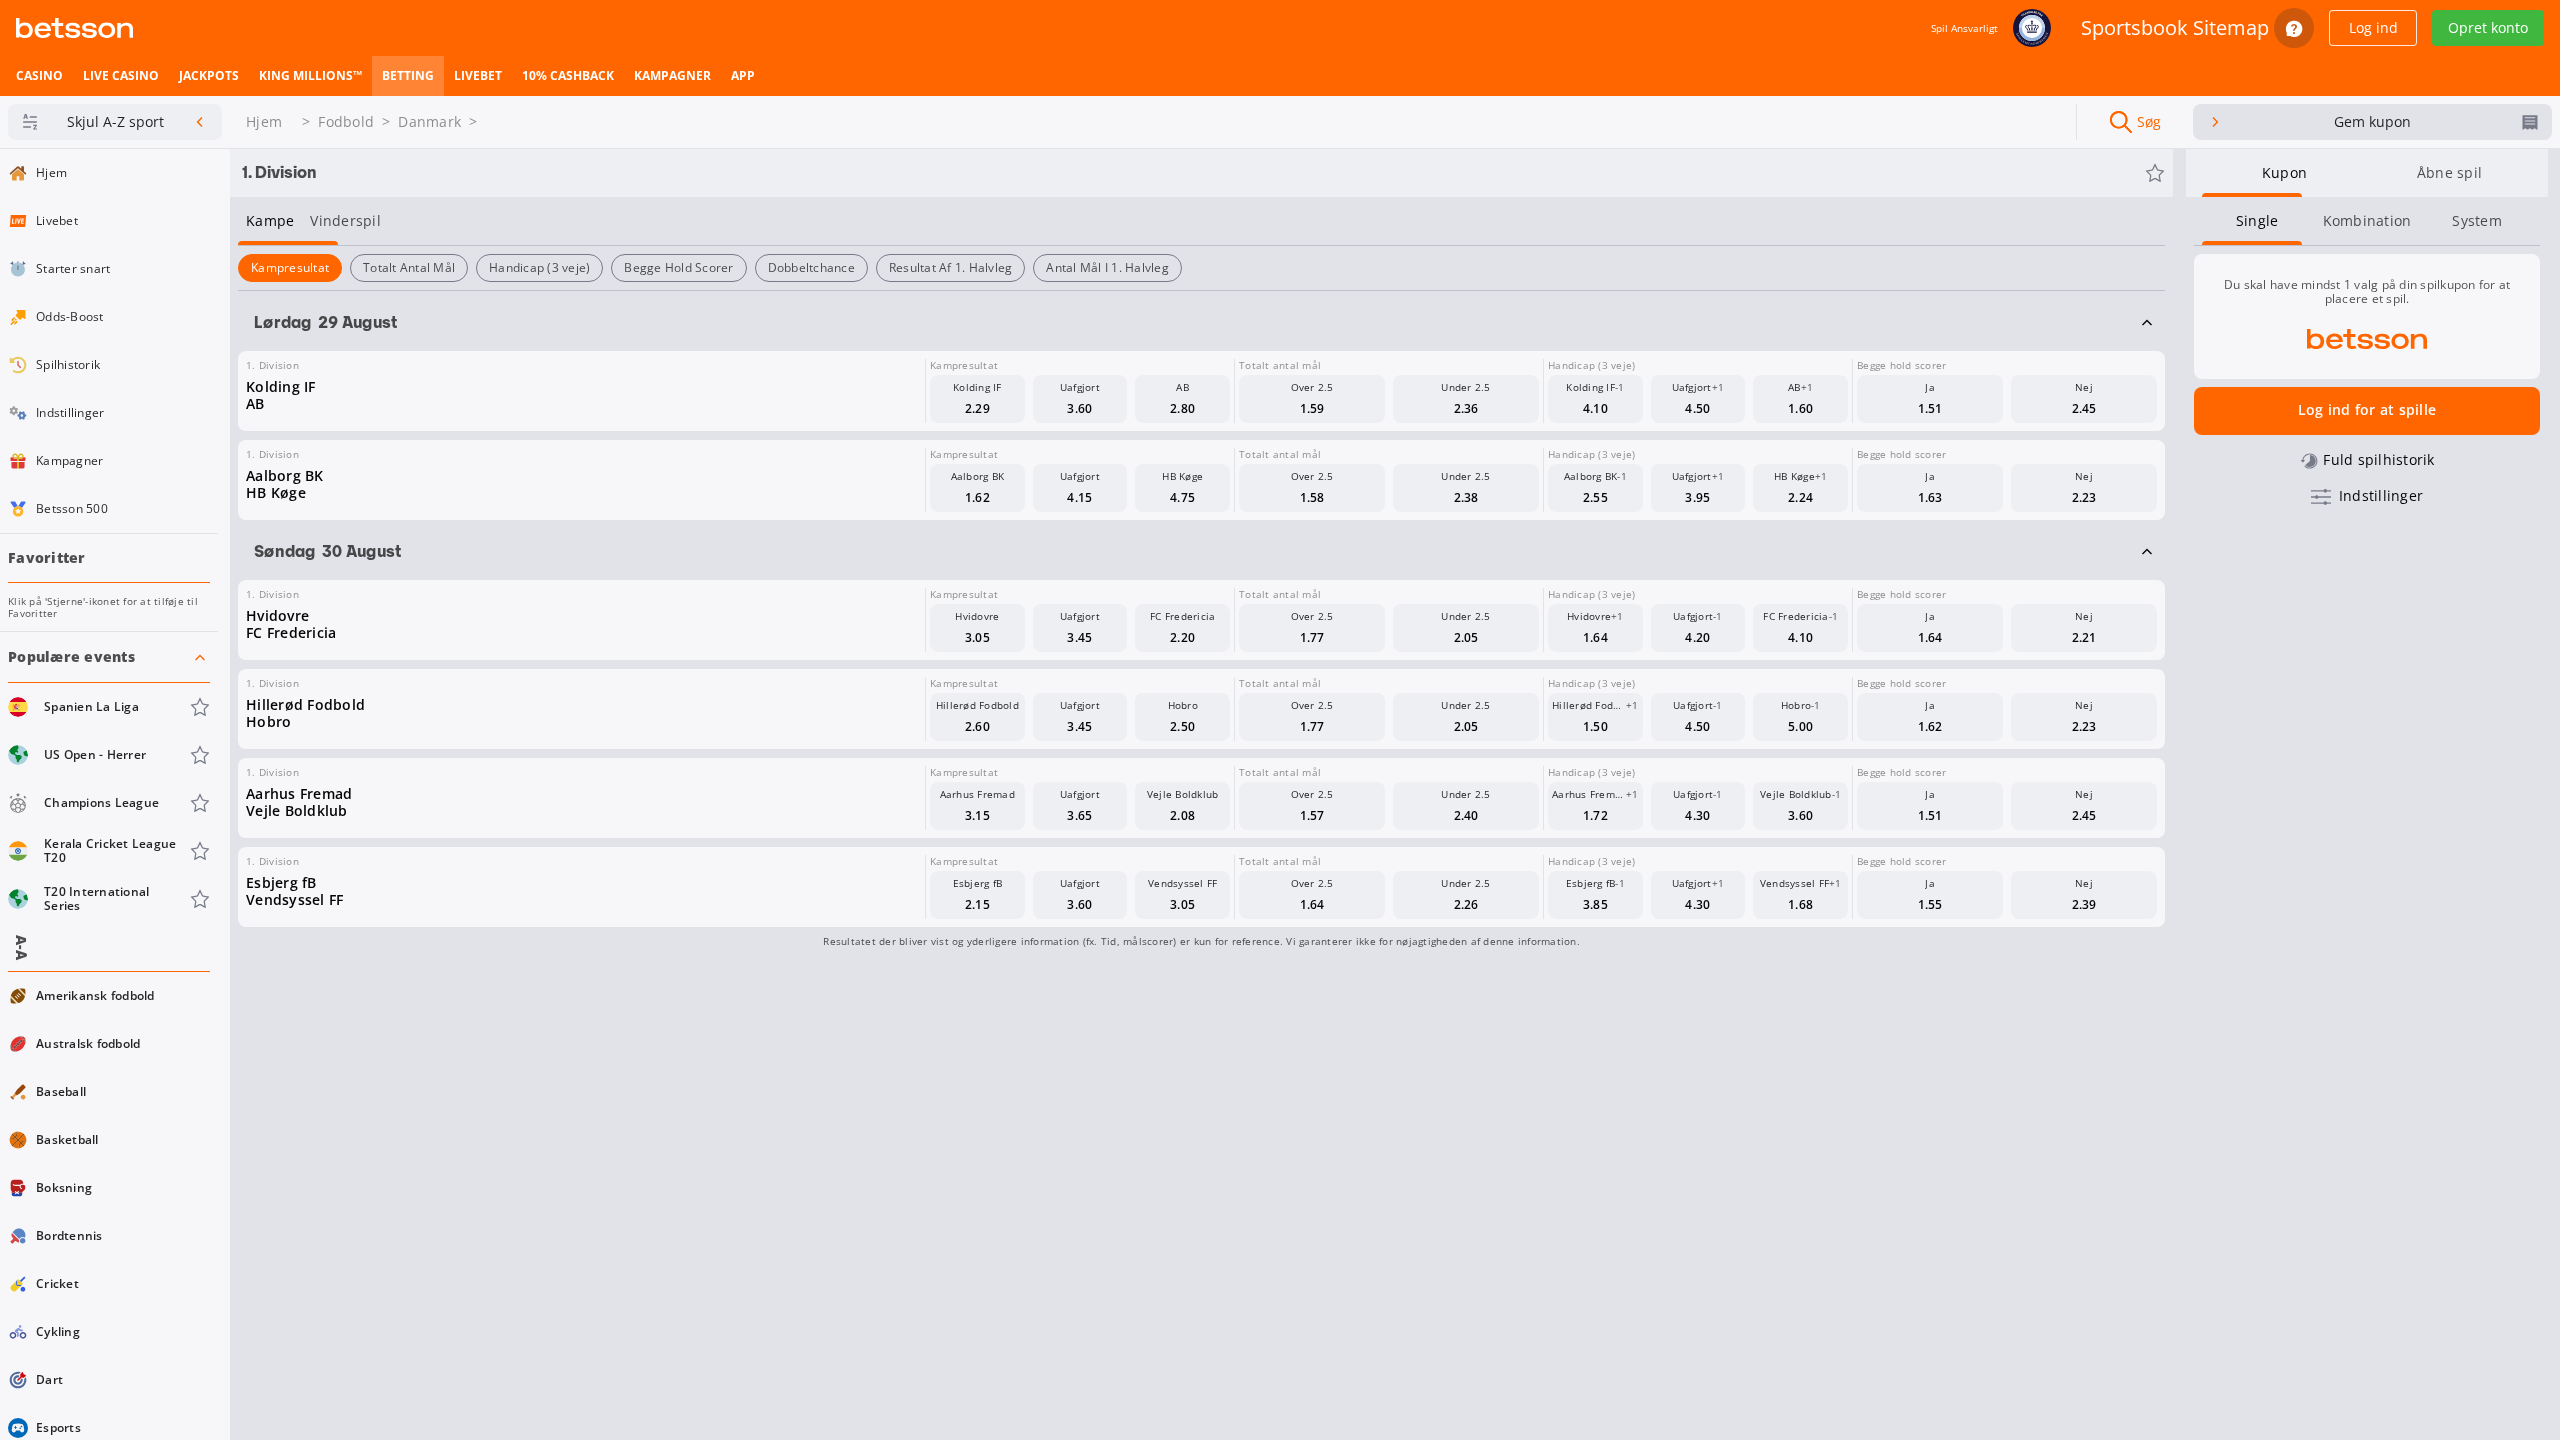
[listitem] (39, 76)
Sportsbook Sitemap (2175, 27)
